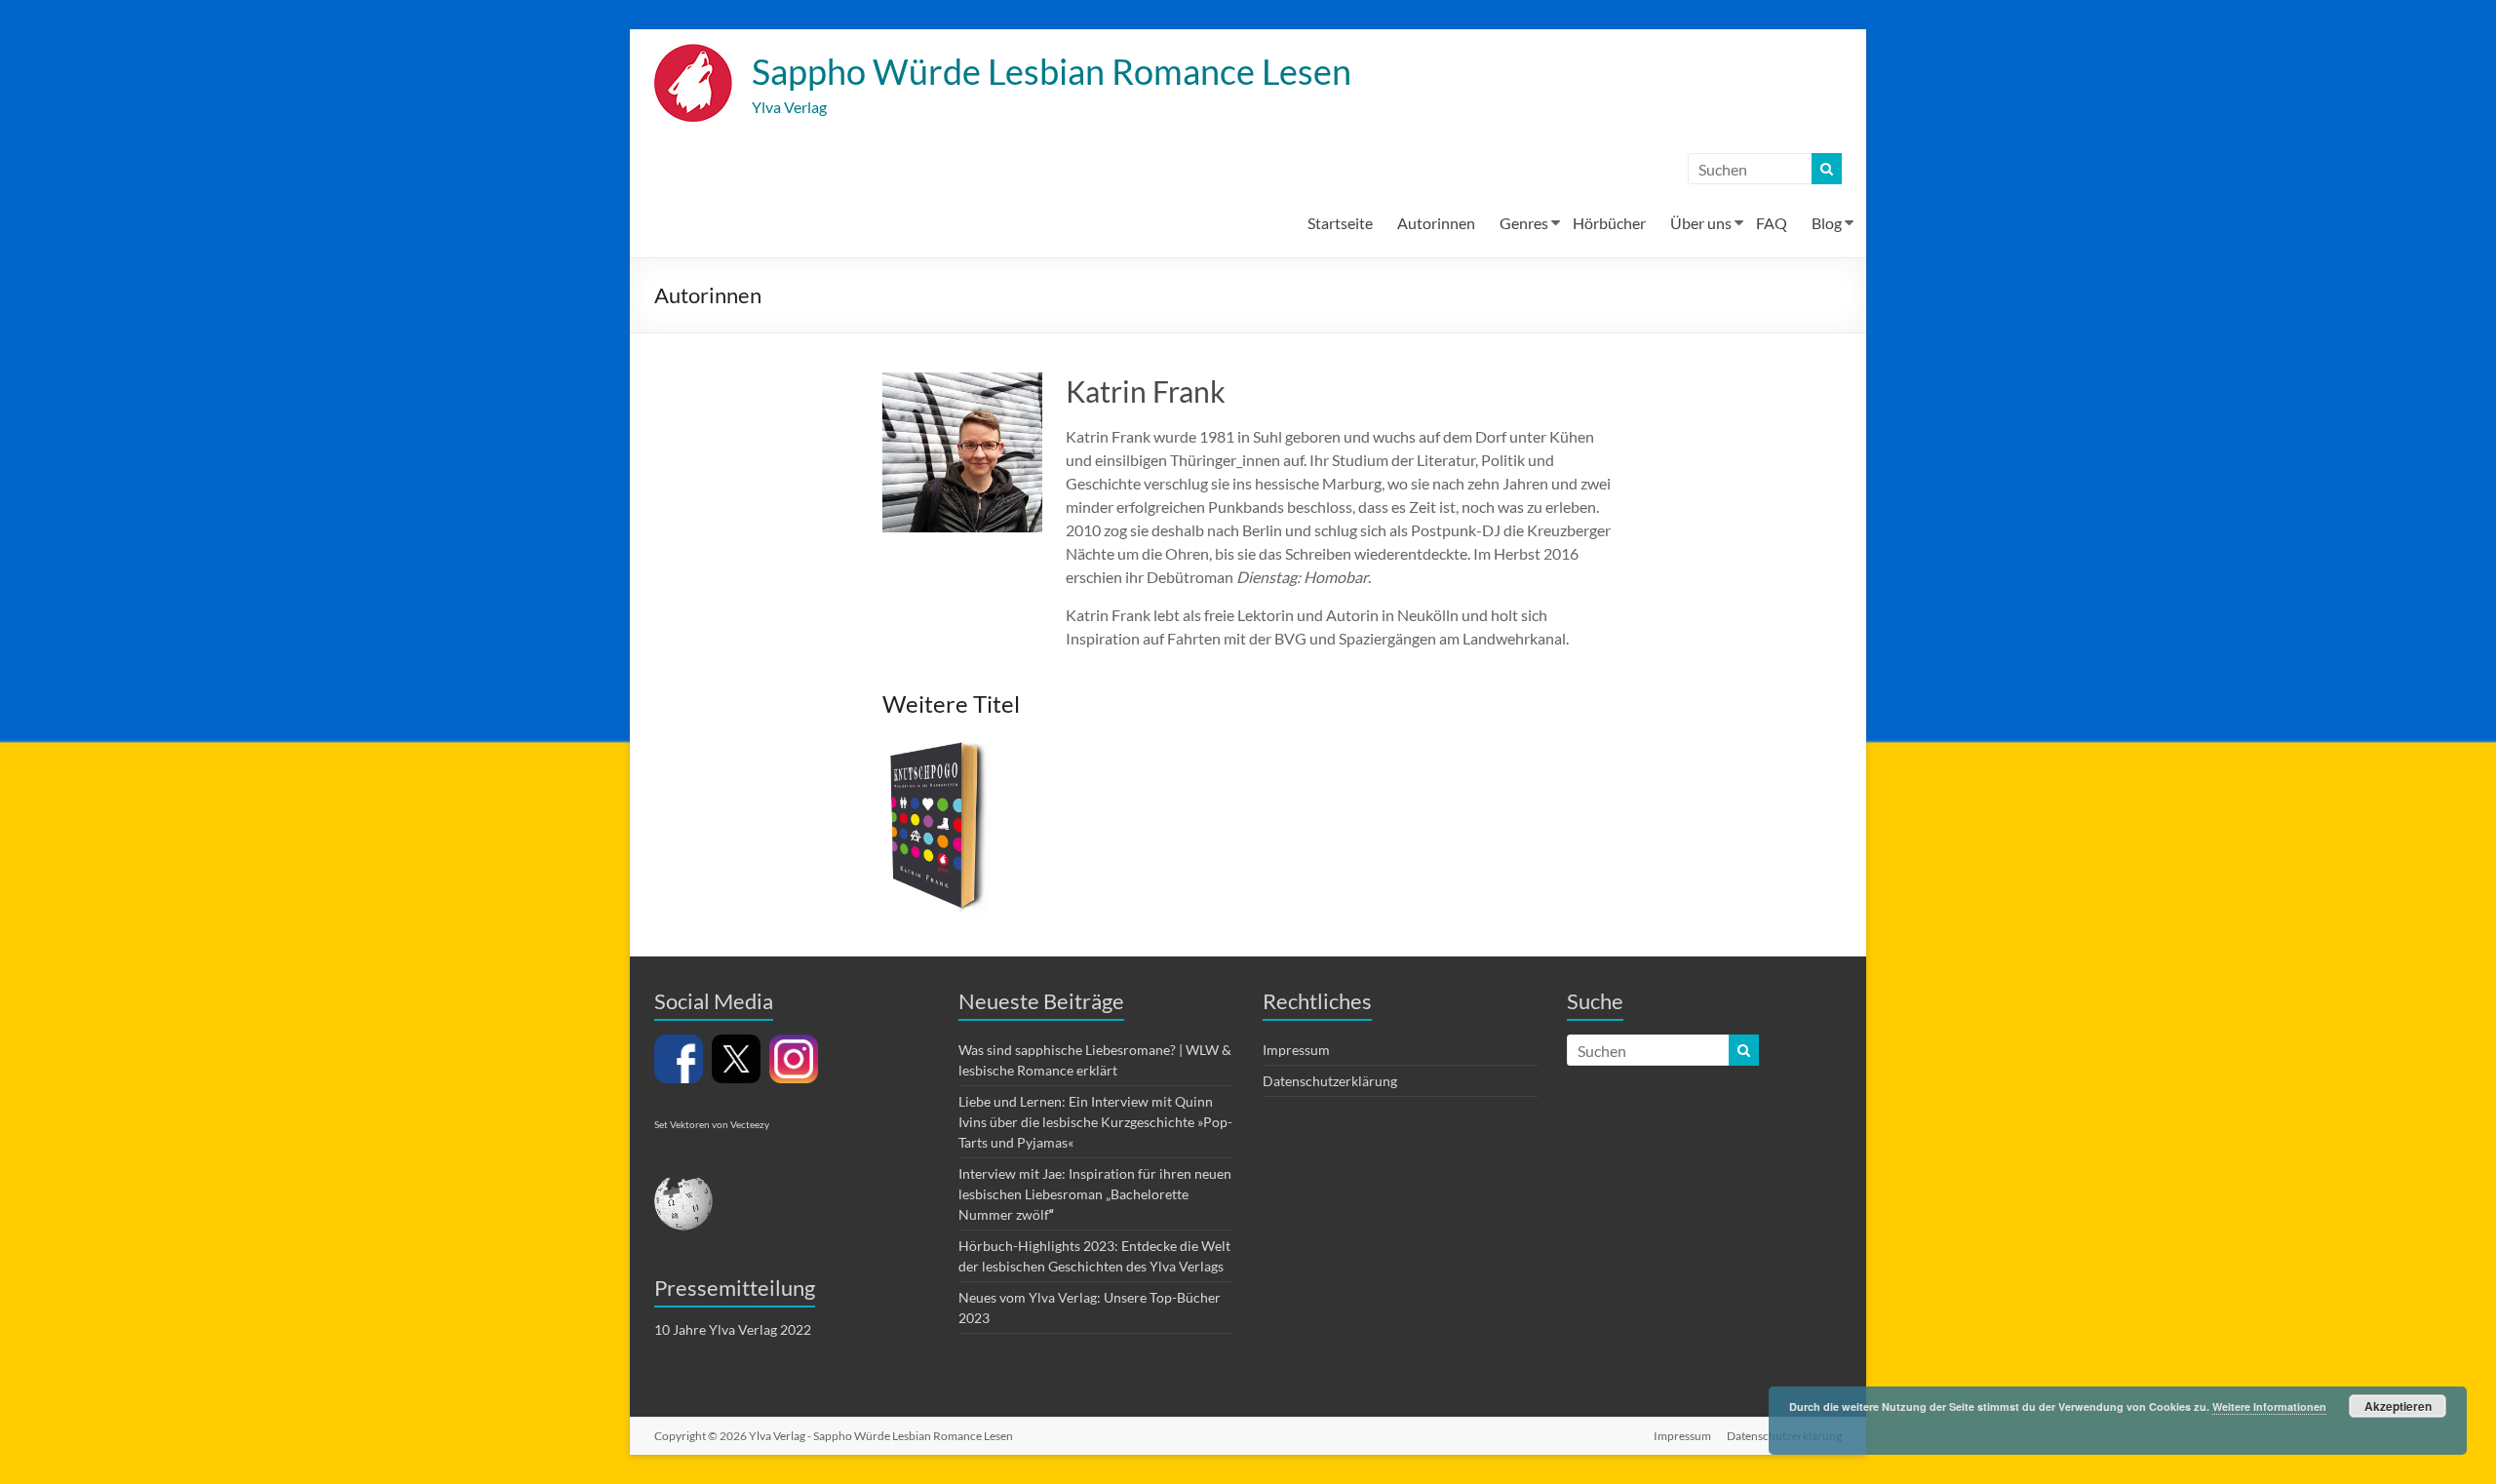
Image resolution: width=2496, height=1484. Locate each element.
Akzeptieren (2398, 1406)
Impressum (1296, 1050)
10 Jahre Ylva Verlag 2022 (733, 1329)
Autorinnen (1436, 223)
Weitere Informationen (2269, 1406)
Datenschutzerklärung (1330, 1081)
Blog (1827, 223)
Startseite (1340, 223)
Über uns (1701, 223)
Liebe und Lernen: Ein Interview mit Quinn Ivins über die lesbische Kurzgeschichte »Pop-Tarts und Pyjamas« (1095, 1122)
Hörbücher (1609, 223)
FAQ (1772, 223)
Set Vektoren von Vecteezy (712, 1124)
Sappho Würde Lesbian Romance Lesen (1052, 71)
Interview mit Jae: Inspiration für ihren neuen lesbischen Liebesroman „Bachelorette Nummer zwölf (1095, 1194)
